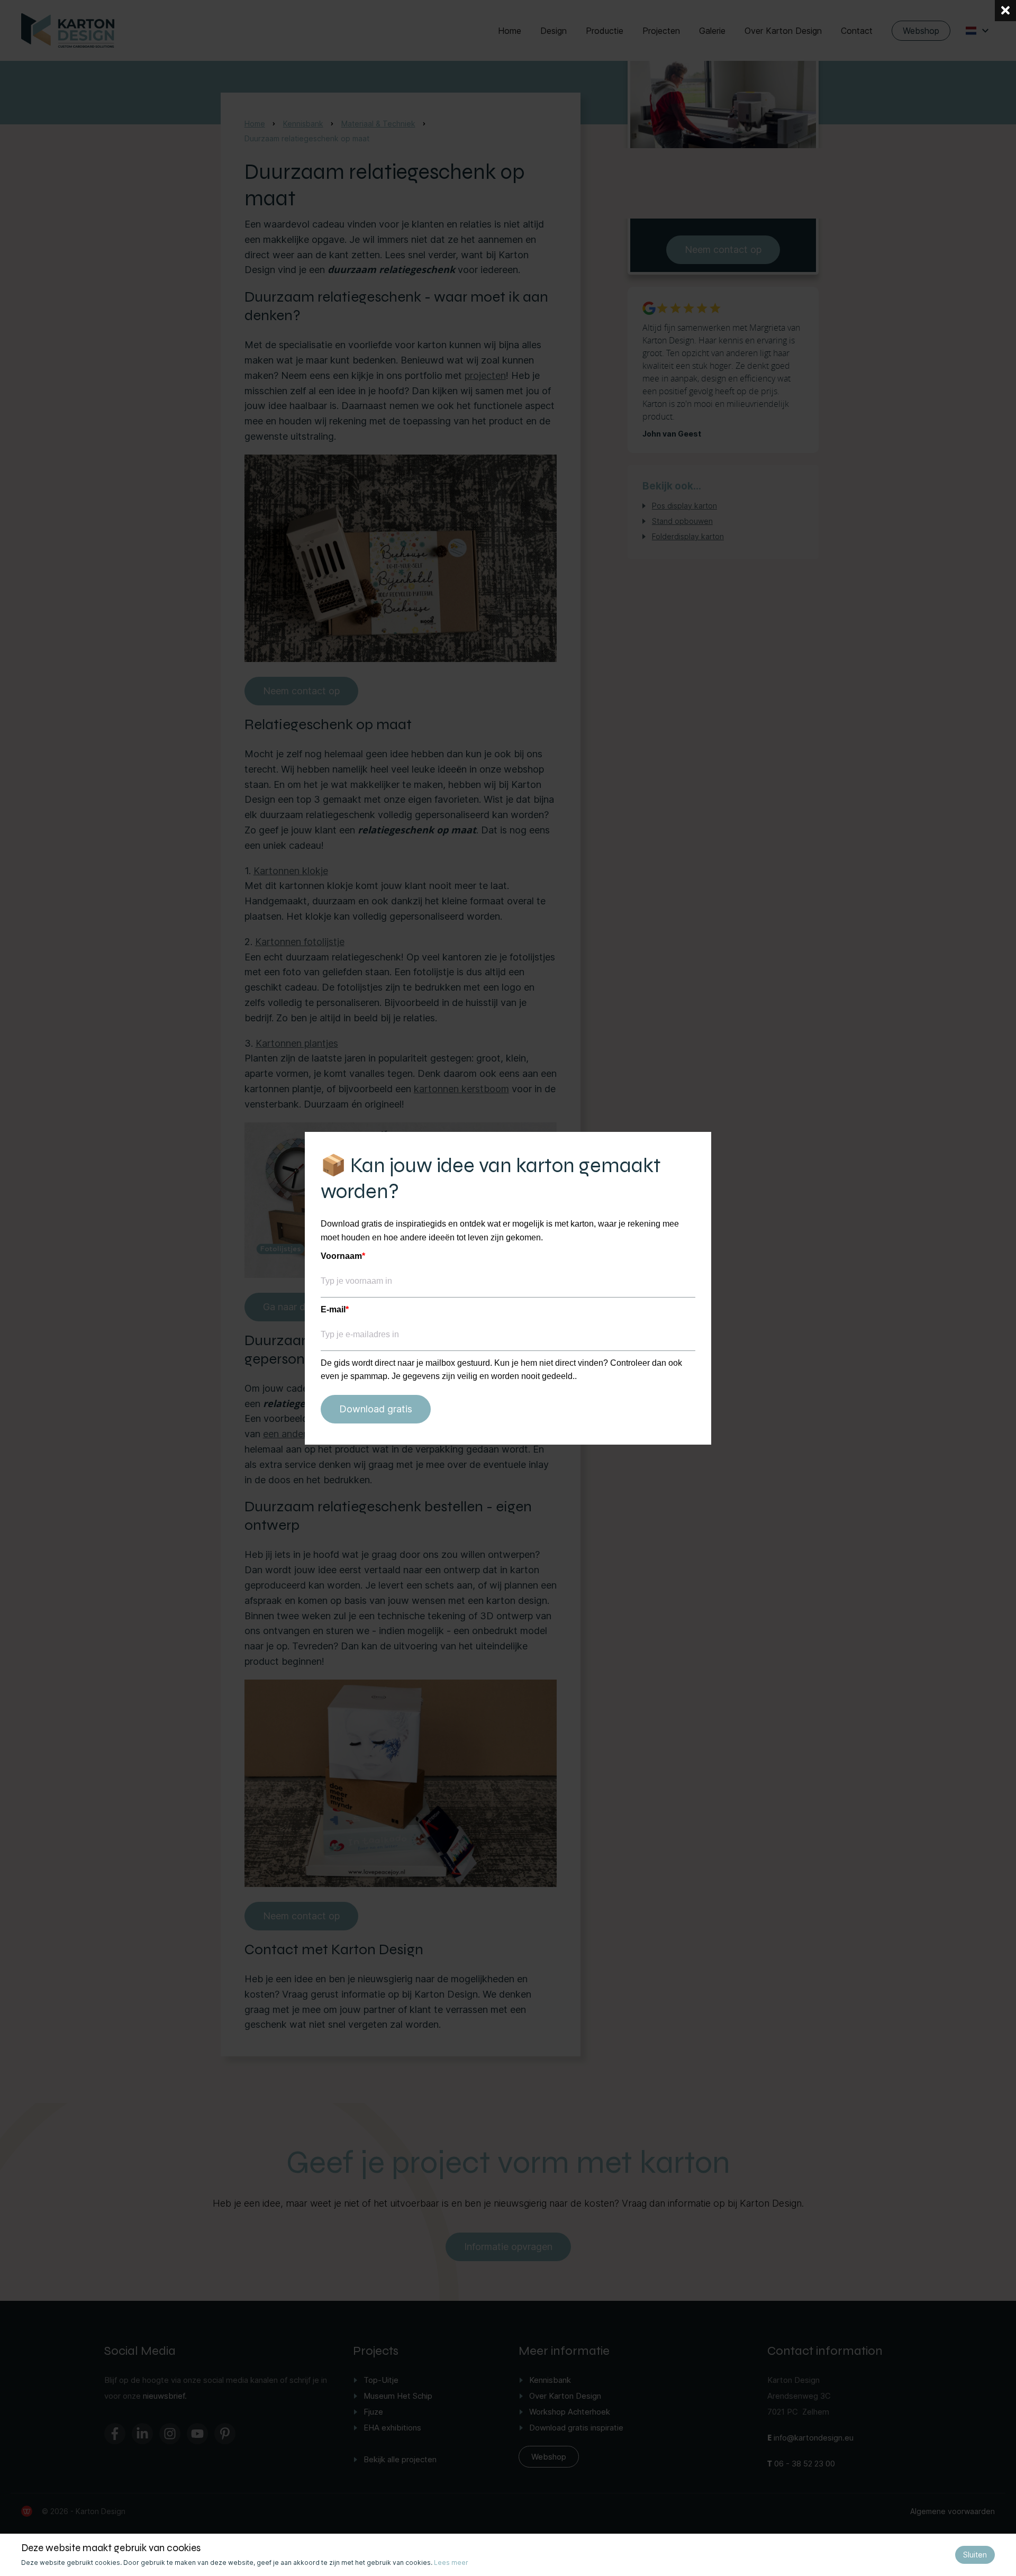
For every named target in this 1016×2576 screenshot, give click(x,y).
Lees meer (451, 2563)
